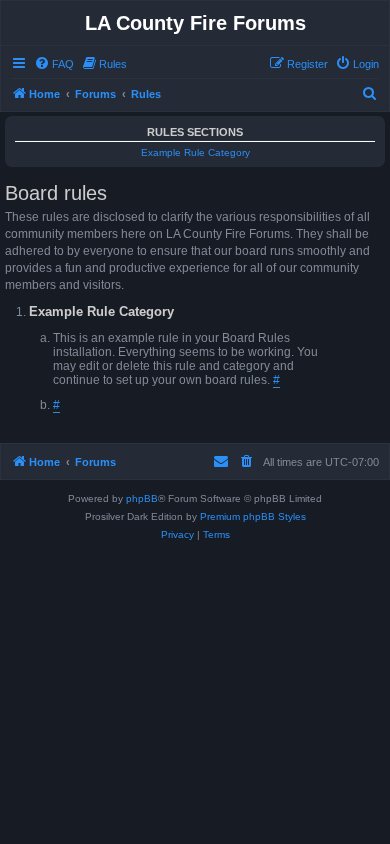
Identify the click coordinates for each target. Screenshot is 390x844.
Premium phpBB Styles (253, 516)
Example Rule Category (195, 152)
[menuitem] (54, 64)
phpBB (142, 498)
